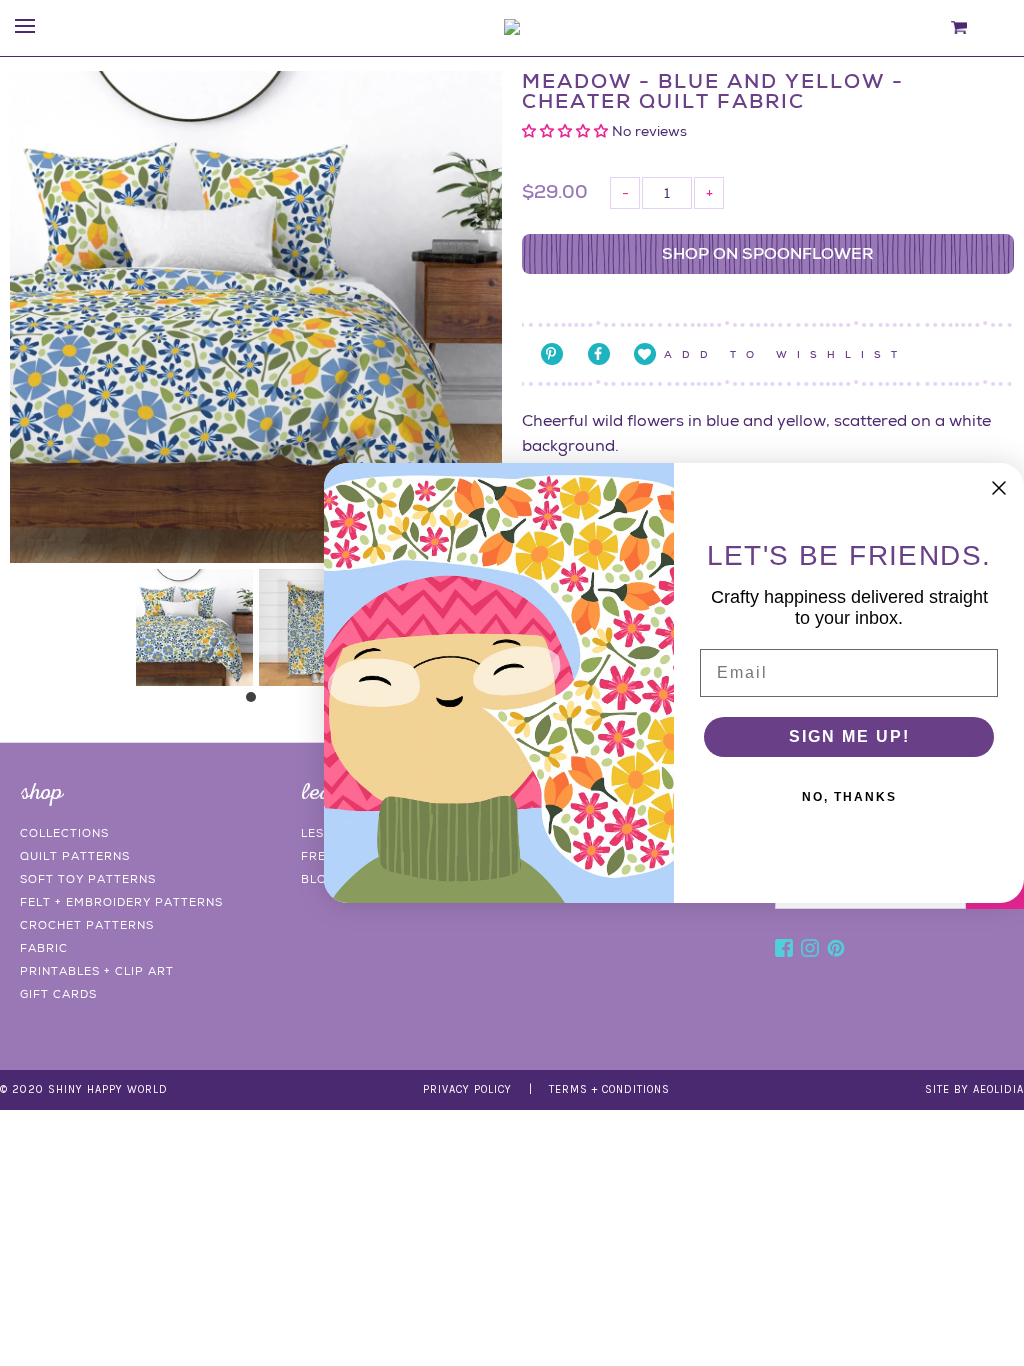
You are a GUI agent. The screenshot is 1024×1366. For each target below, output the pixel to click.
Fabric (44, 948)
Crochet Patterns (87, 925)
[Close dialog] (999, 488)
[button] (567, 131)
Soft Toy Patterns (88, 879)
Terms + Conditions (609, 1089)
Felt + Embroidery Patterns (121, 902)
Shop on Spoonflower (768, 253)
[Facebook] (784, 951)
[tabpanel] (194, 627)
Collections (64, 833)
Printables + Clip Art (97, 971)
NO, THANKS (849, 797)
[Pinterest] (836, 951)
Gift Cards (58, 994)
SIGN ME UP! (849, 736)
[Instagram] (810, 951)
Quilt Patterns (75, 856)
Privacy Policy (467, 1089)
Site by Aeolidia (974, 1089)
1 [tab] (256, 702)
